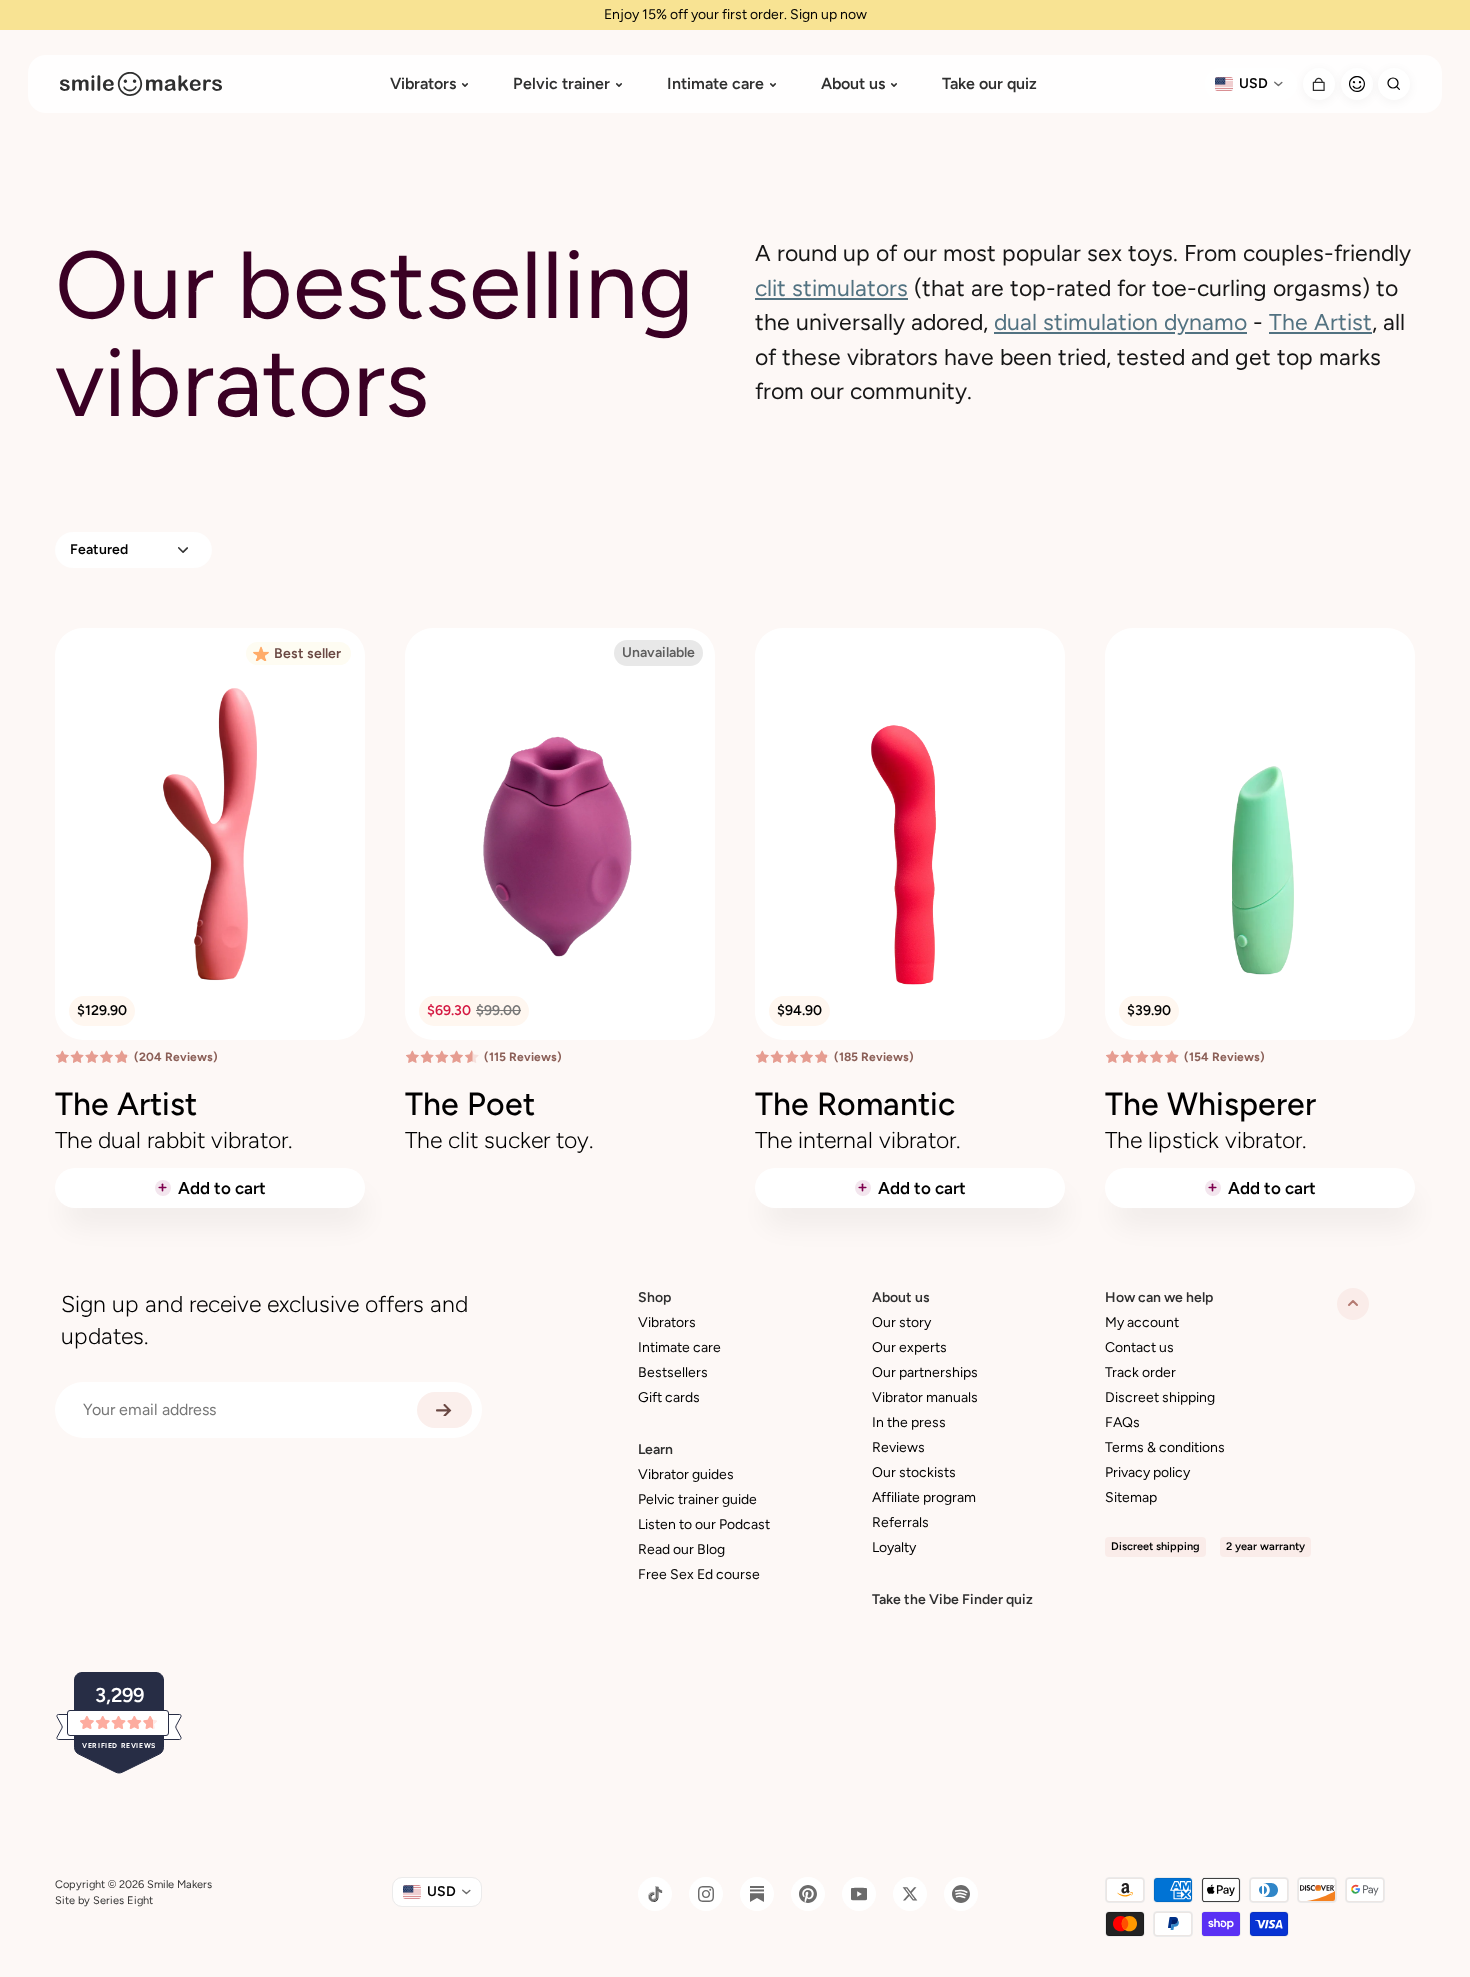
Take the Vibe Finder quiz (952, 1599)
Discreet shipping (1160, 1397)
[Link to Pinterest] (808, 1894)
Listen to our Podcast (704, 1524)
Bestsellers (673, 1372)
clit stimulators (831, 288)
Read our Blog (681, 1549)
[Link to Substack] (757, 1894)
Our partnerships (925, 1372)
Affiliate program (924, 1497)
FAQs (1122, 1422)
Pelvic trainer (561, 84)
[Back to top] (1353, 1304)
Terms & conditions (1165, 1447)
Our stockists (914, 1472)
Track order (1140, 1372)
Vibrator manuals (925, 1397)
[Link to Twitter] (910, 1894)
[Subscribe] (444, 1410)
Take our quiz (989, 84)
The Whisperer (1210, 1104)
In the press (909, 1422)
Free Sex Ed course (699, 1574)
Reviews (898, 1447)
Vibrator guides (686, 1474)
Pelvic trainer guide (697, 1499)
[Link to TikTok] (655, 1894)
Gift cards (669, 1397)
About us (853, 84)
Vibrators (423, 84)
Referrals (900, 1522)
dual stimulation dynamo (1120, 322)
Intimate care (715, 84)
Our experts (909, 1347)
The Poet (470, 1104)
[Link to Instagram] (706, 1894)
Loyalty (894, 1547)
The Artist (1320, 322)
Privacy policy (1147, 1472)
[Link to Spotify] (961, 1894)
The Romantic (855, 1104)
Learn (655, 1449)
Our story (901, 1322)
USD (1253, 83)
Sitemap (1131, 1497)
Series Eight (123, 1900)
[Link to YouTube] (859, 1894)
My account (1142, 1322)
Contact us (1139, 1347)
